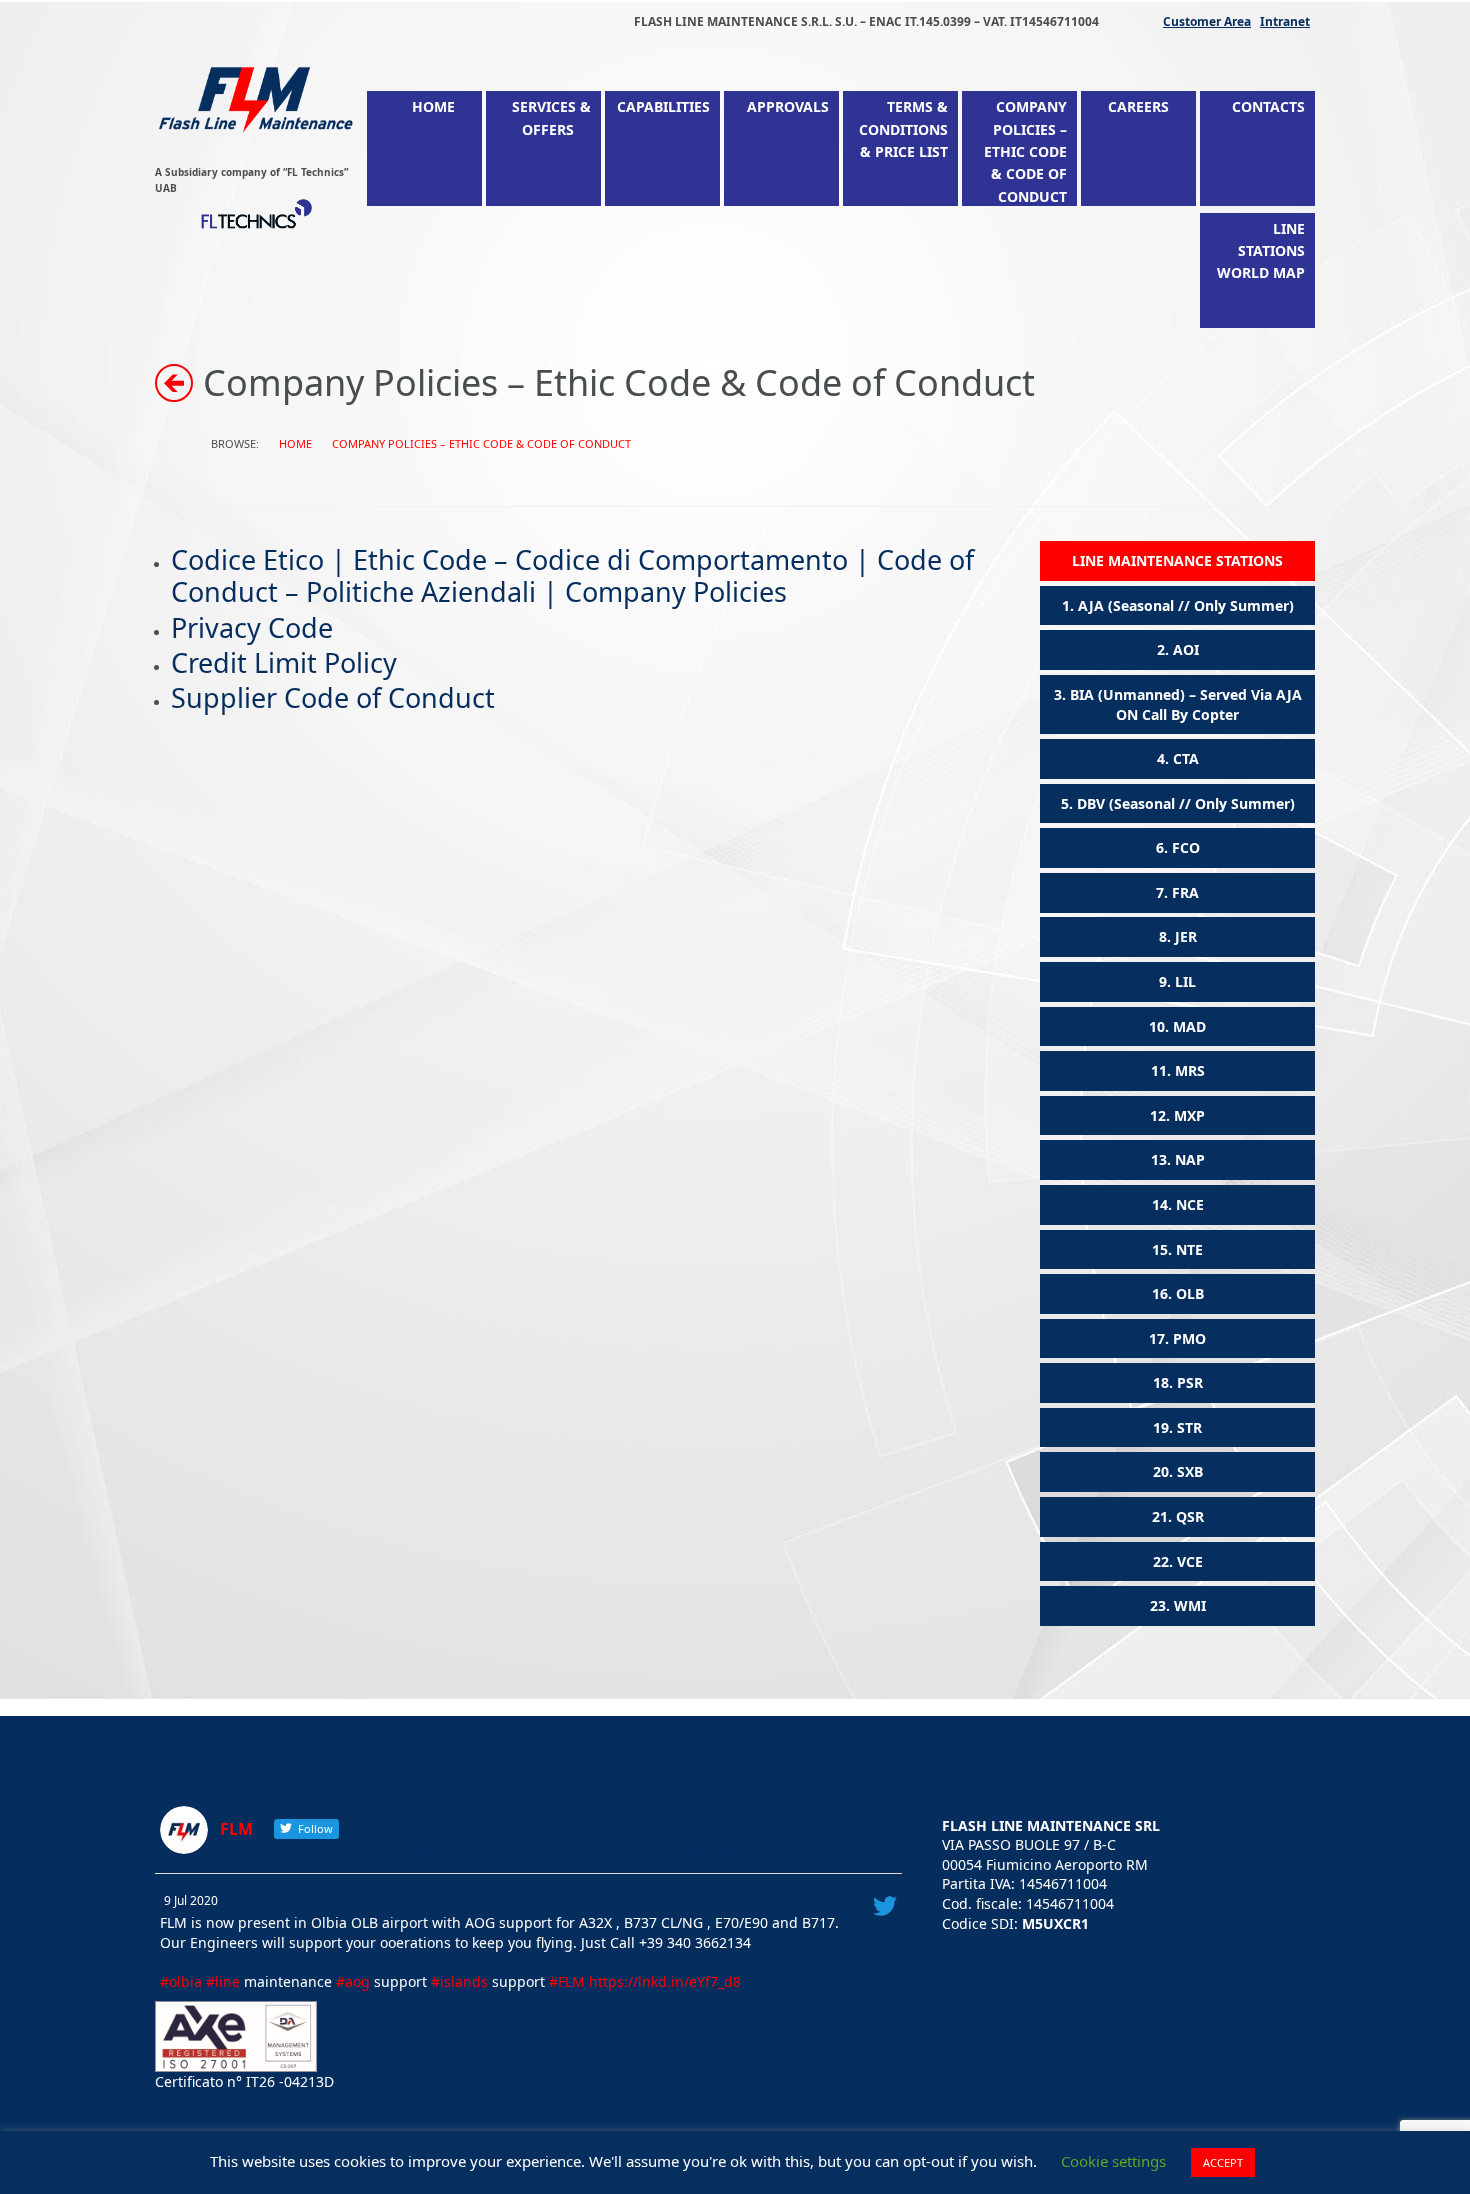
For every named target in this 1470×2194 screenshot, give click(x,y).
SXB (1190, 1471)
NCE (1190, 1204)
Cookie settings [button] (1113, 2161)
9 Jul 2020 (191, 1900)
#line (223, 1981)
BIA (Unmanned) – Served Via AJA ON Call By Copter (1186, 704)
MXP (1189, 1115)
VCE (1190, 1561)
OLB (1190, 1293)
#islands (459, 1981)
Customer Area (1207, 21)
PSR (1190, 1382)
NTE (1189, 1249)
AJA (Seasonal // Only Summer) (1186, 605)
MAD (1189, 1026)
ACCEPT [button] (1223, 2162)
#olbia (181, 1981)
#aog (353, 1981)
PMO (1189, 1338)
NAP (1190, 1159)
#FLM (567, 1981)
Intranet (1285, 21)
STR (1189, 1427)
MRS (1190, 1070)
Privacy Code (252, 627)
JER (1186, 936)
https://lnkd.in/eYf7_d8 (665, 1981)
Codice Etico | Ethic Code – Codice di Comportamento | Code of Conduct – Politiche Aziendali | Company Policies (572, 575)
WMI (1190, 1605)
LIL (1185, 981)
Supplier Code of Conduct (333, 697)
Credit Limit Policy (284, 662)
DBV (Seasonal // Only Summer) (1186, 803)
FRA (1185, 892)
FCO (1186, 847)
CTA (1186, 758)
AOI (1186, 649)
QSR (1190, 1516)
